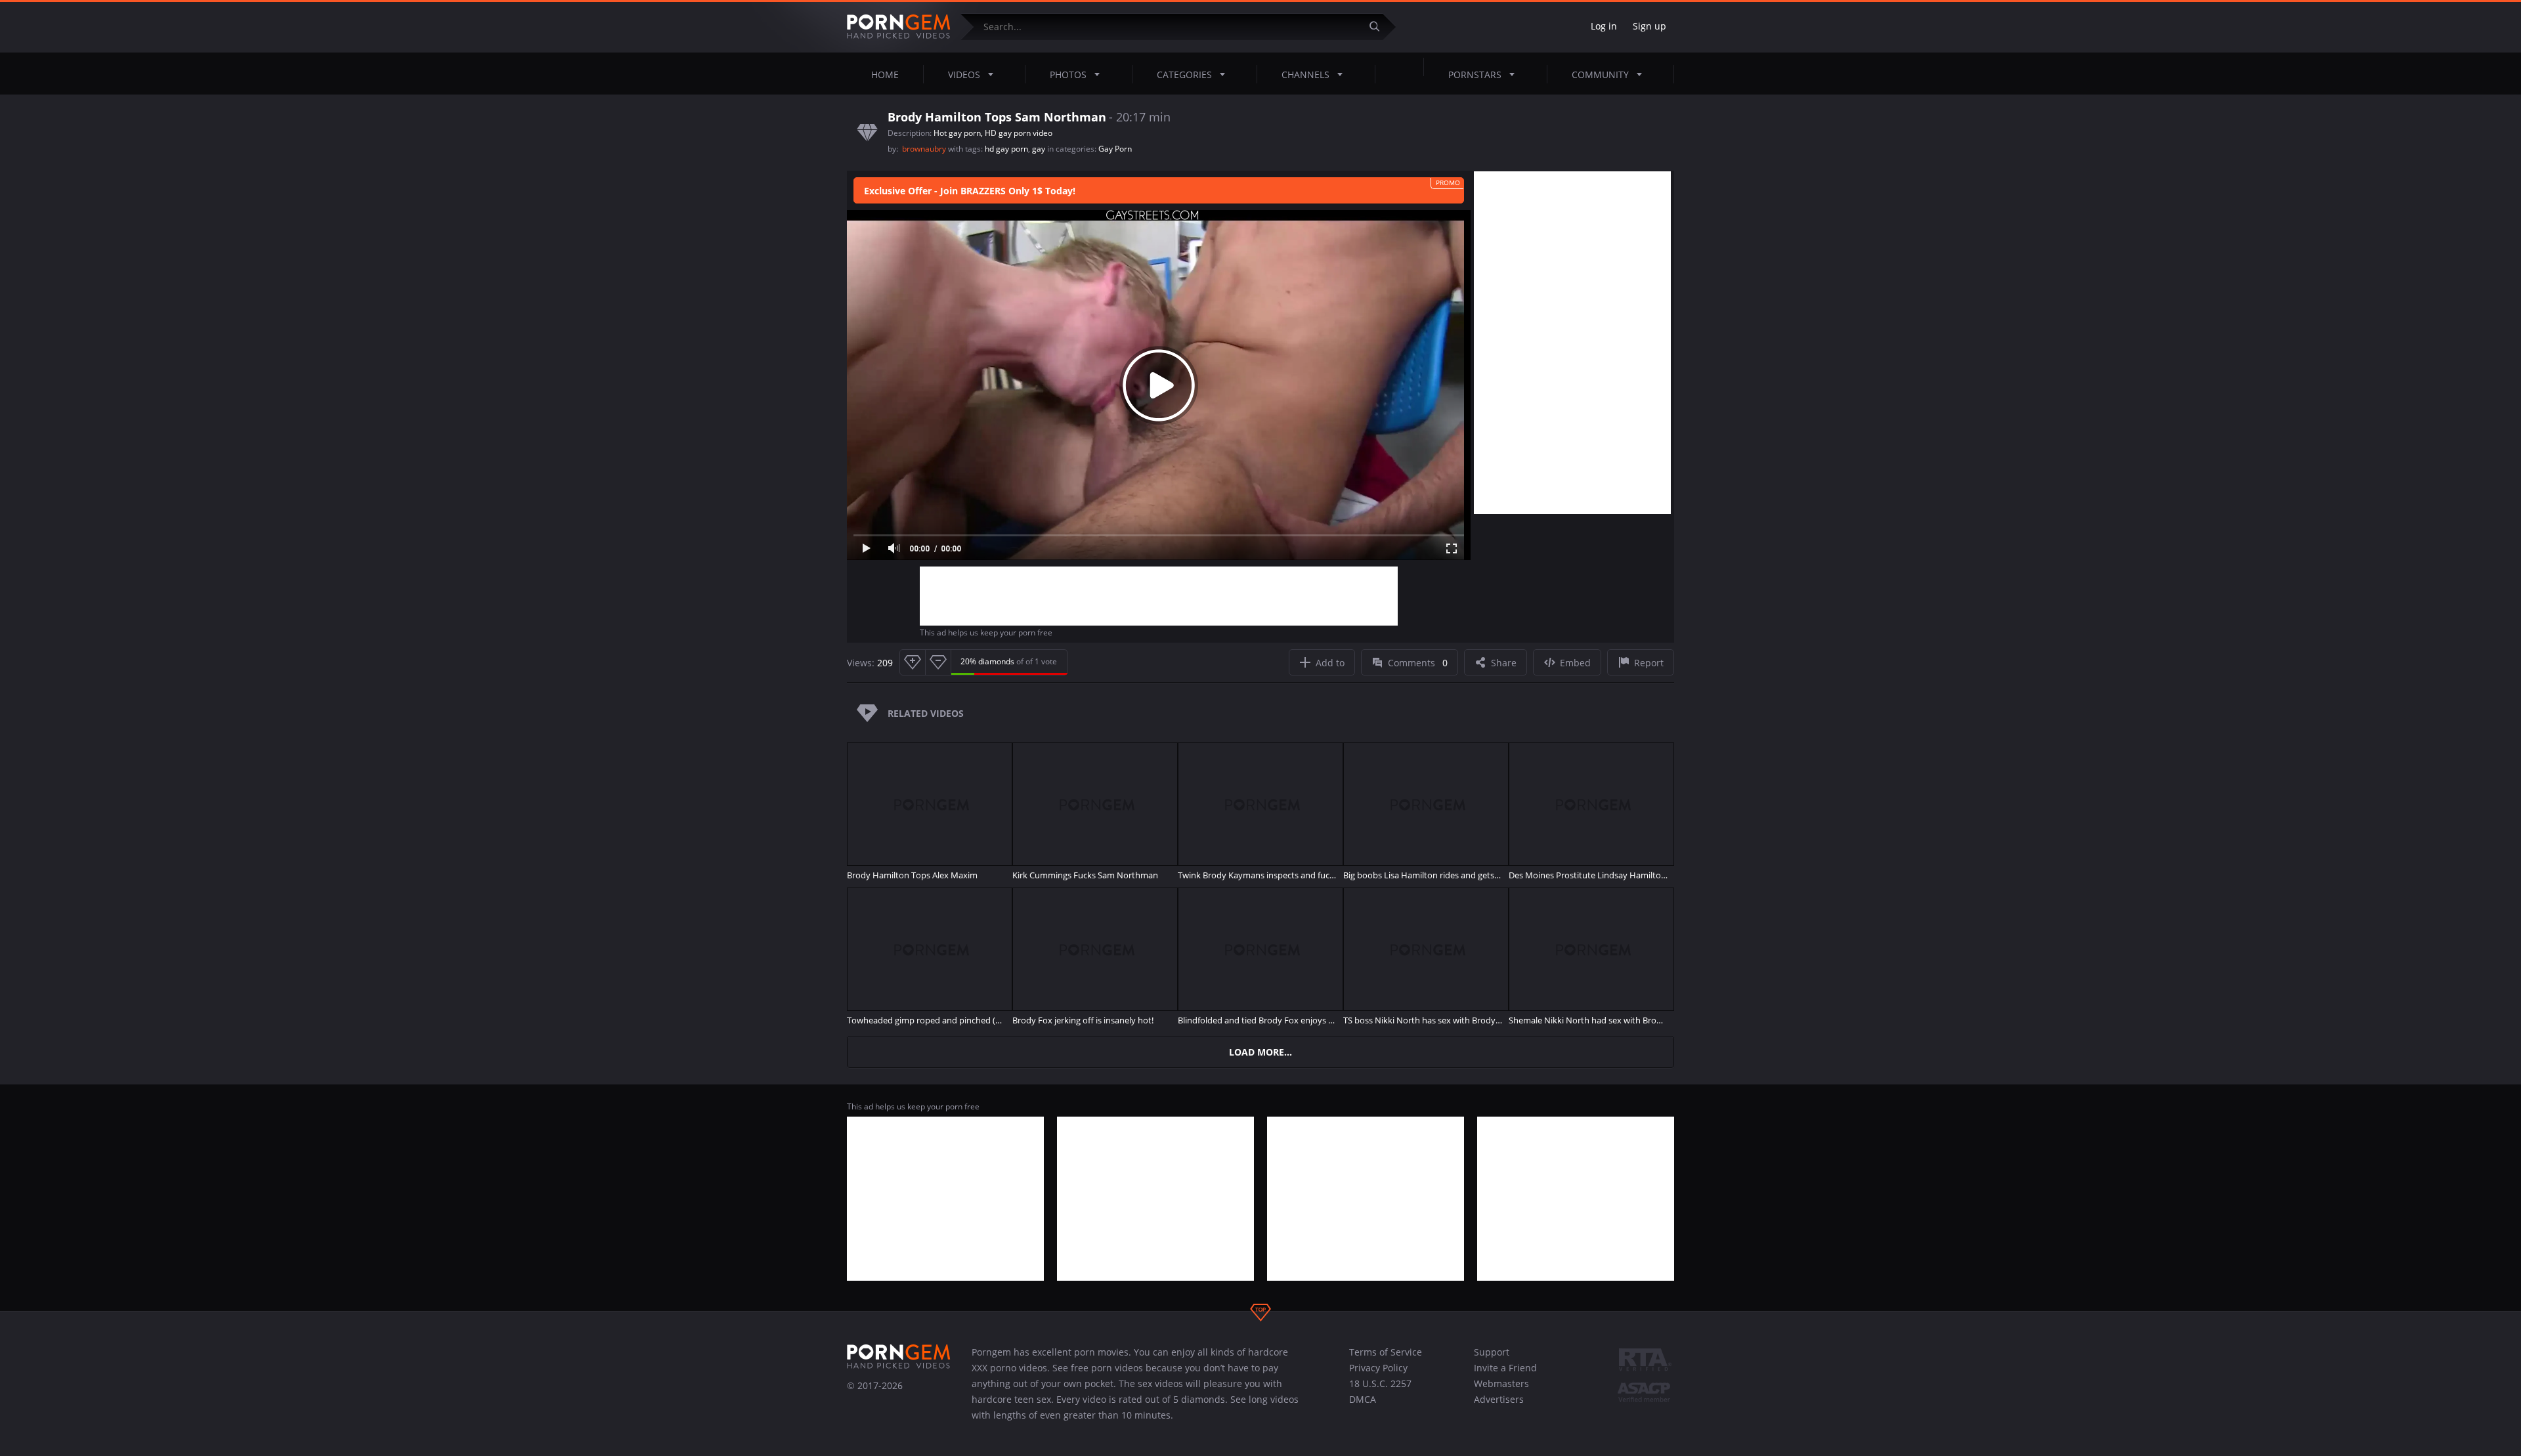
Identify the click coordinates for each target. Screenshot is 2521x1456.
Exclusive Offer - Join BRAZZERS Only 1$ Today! (970, 191)
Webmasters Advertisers (1501, 1391)
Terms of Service (1386, 1352)
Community (1600, 75)
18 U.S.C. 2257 (1380, 1383)
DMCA (1363, 1399)
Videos (964, 75)
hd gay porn (1006, 149)
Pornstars (1475, 75)
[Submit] (1379, 27)
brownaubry (925, 149)
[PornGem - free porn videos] (899, 27)
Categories (1184, 75)
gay (1039, 149)
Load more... (1260, 1052)
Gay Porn (1115, 149)
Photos (1068, 75)
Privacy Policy (1378, 1368)
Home (885, 75)
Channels (1305, 75)
